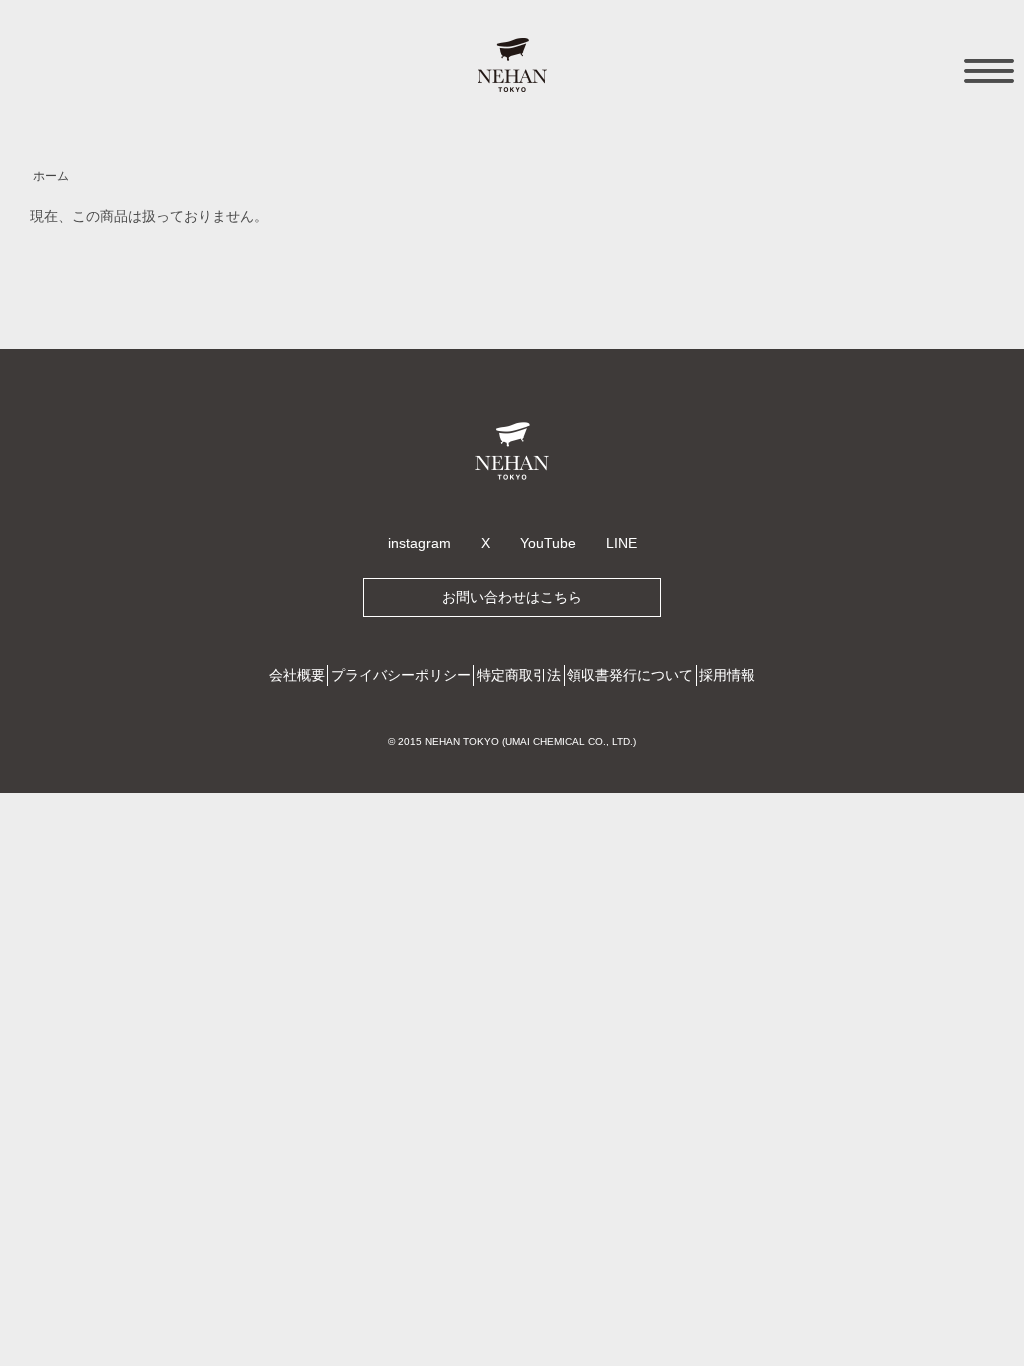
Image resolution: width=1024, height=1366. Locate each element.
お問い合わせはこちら (512, 597)
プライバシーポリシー (401, 675)
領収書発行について (630, 675)
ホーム (51, 176)
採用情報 (727, 675)
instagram (419, 543)
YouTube (548, 543)
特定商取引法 (519, 675)
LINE (621, 543)
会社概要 (297, 675)
